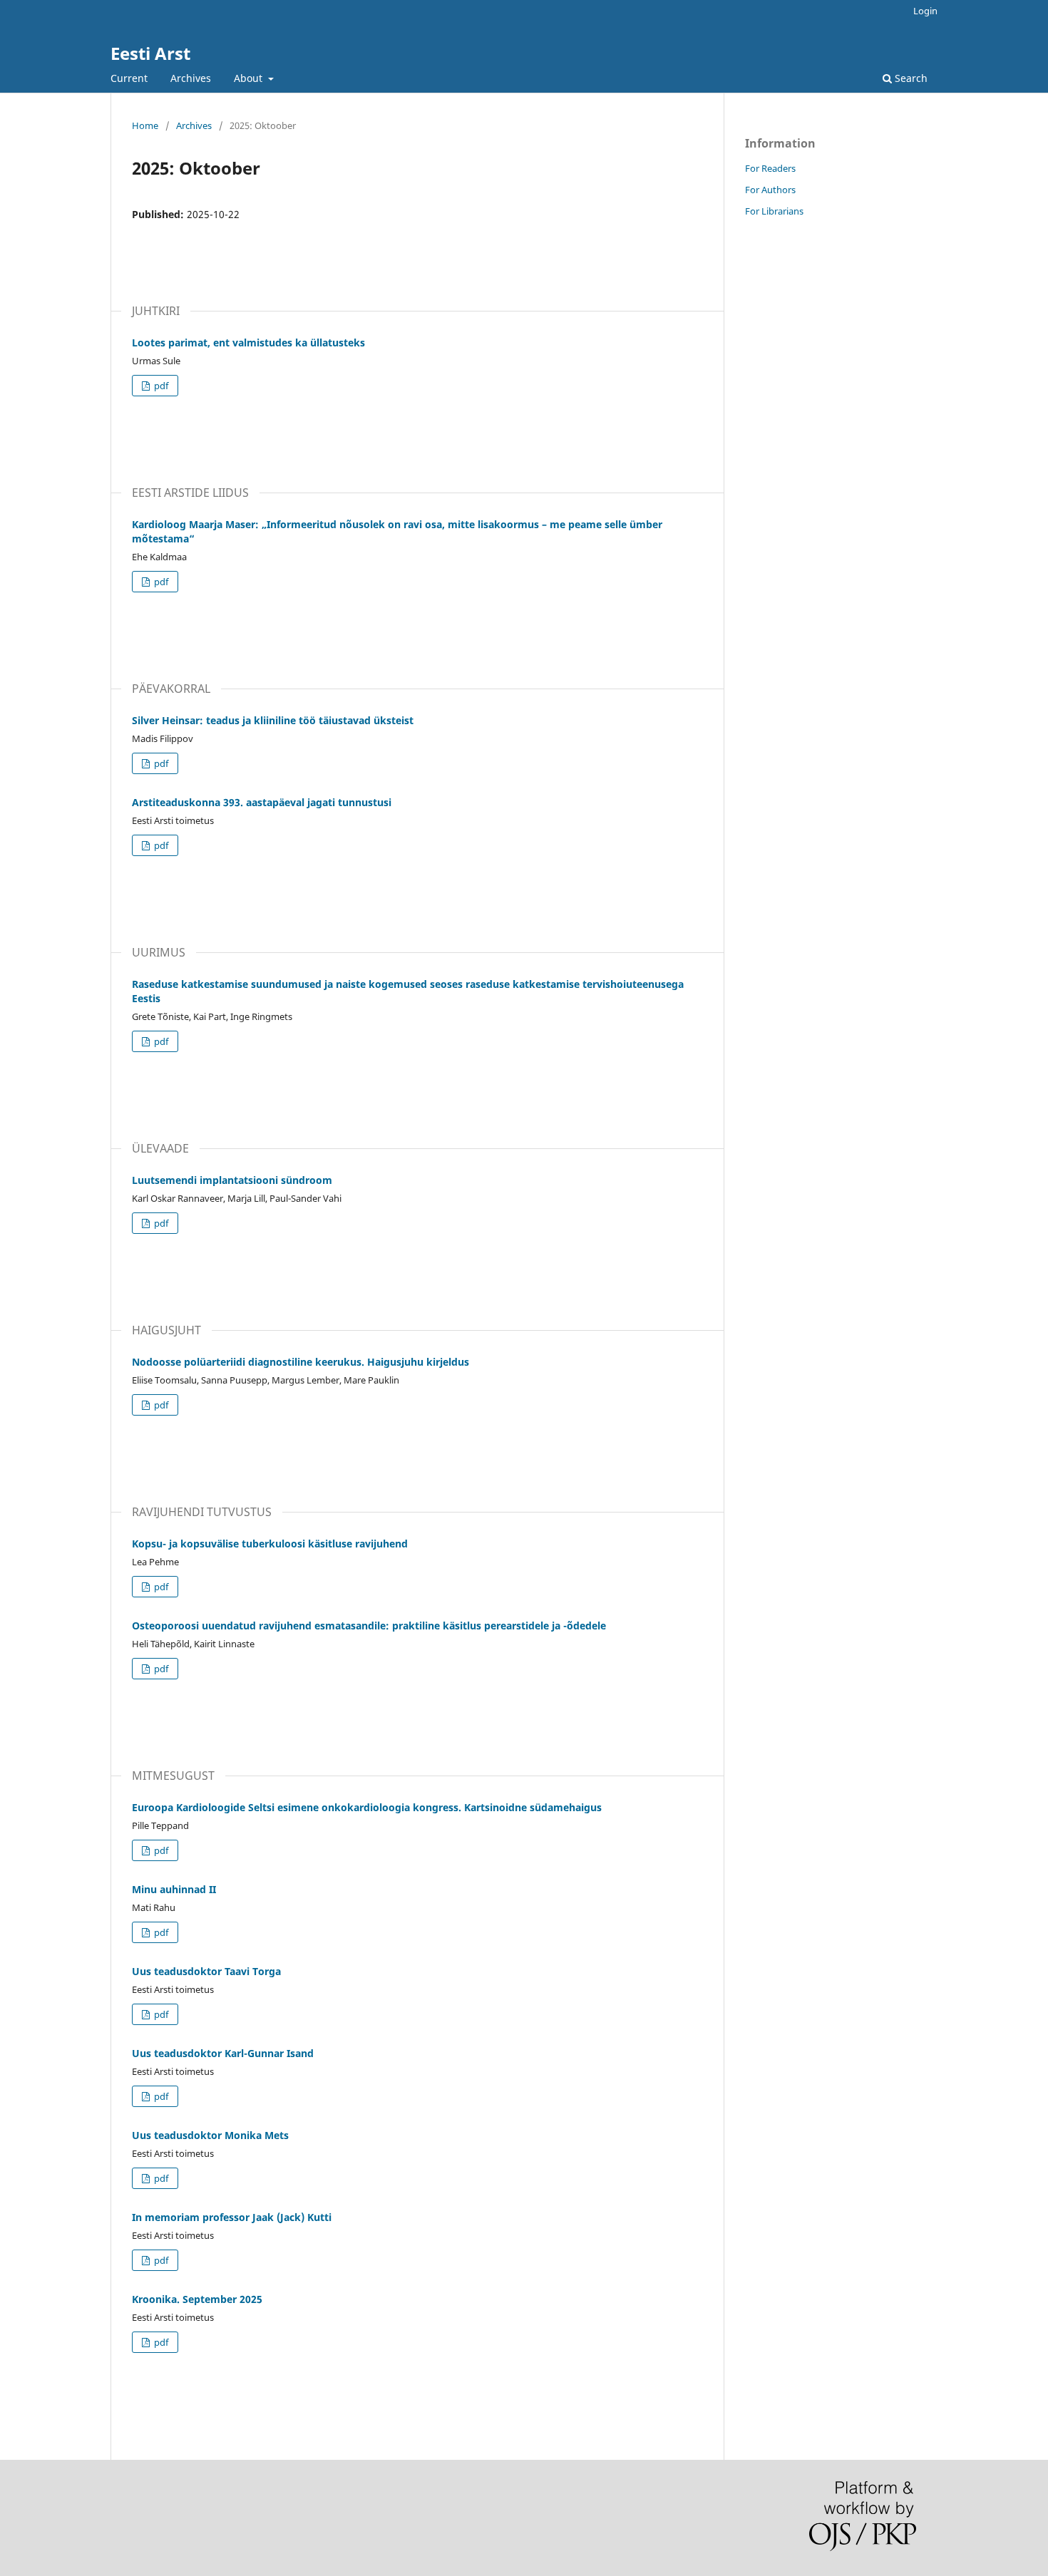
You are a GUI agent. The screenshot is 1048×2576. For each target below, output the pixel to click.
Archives (191, 78)
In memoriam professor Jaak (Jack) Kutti (232, 2217)
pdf (160, 386)
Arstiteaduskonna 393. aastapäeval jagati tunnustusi (262, 802)
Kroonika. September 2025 (197, 2299)
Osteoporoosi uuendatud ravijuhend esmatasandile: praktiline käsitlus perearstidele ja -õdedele (369, 1626)
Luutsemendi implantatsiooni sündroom (232, 1180)
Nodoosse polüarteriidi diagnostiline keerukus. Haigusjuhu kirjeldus (300, 1362)
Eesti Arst (150, 53)
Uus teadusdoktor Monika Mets (210, 2135)
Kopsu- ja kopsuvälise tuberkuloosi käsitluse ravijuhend (270, 1544)
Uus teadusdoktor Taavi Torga (206, 1971)
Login (925, 11)
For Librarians (774, 211)
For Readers (770, 168)
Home (145, 125)
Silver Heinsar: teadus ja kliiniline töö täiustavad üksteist (273, 720)
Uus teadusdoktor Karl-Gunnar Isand (223, 2053)
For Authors (770, 190)
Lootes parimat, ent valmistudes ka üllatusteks (248, 342)
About (250, 78)
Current (129, 78)
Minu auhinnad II (174, 1889)
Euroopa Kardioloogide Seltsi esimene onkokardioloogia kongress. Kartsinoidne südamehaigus (367, 1807)
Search (910, 78)
